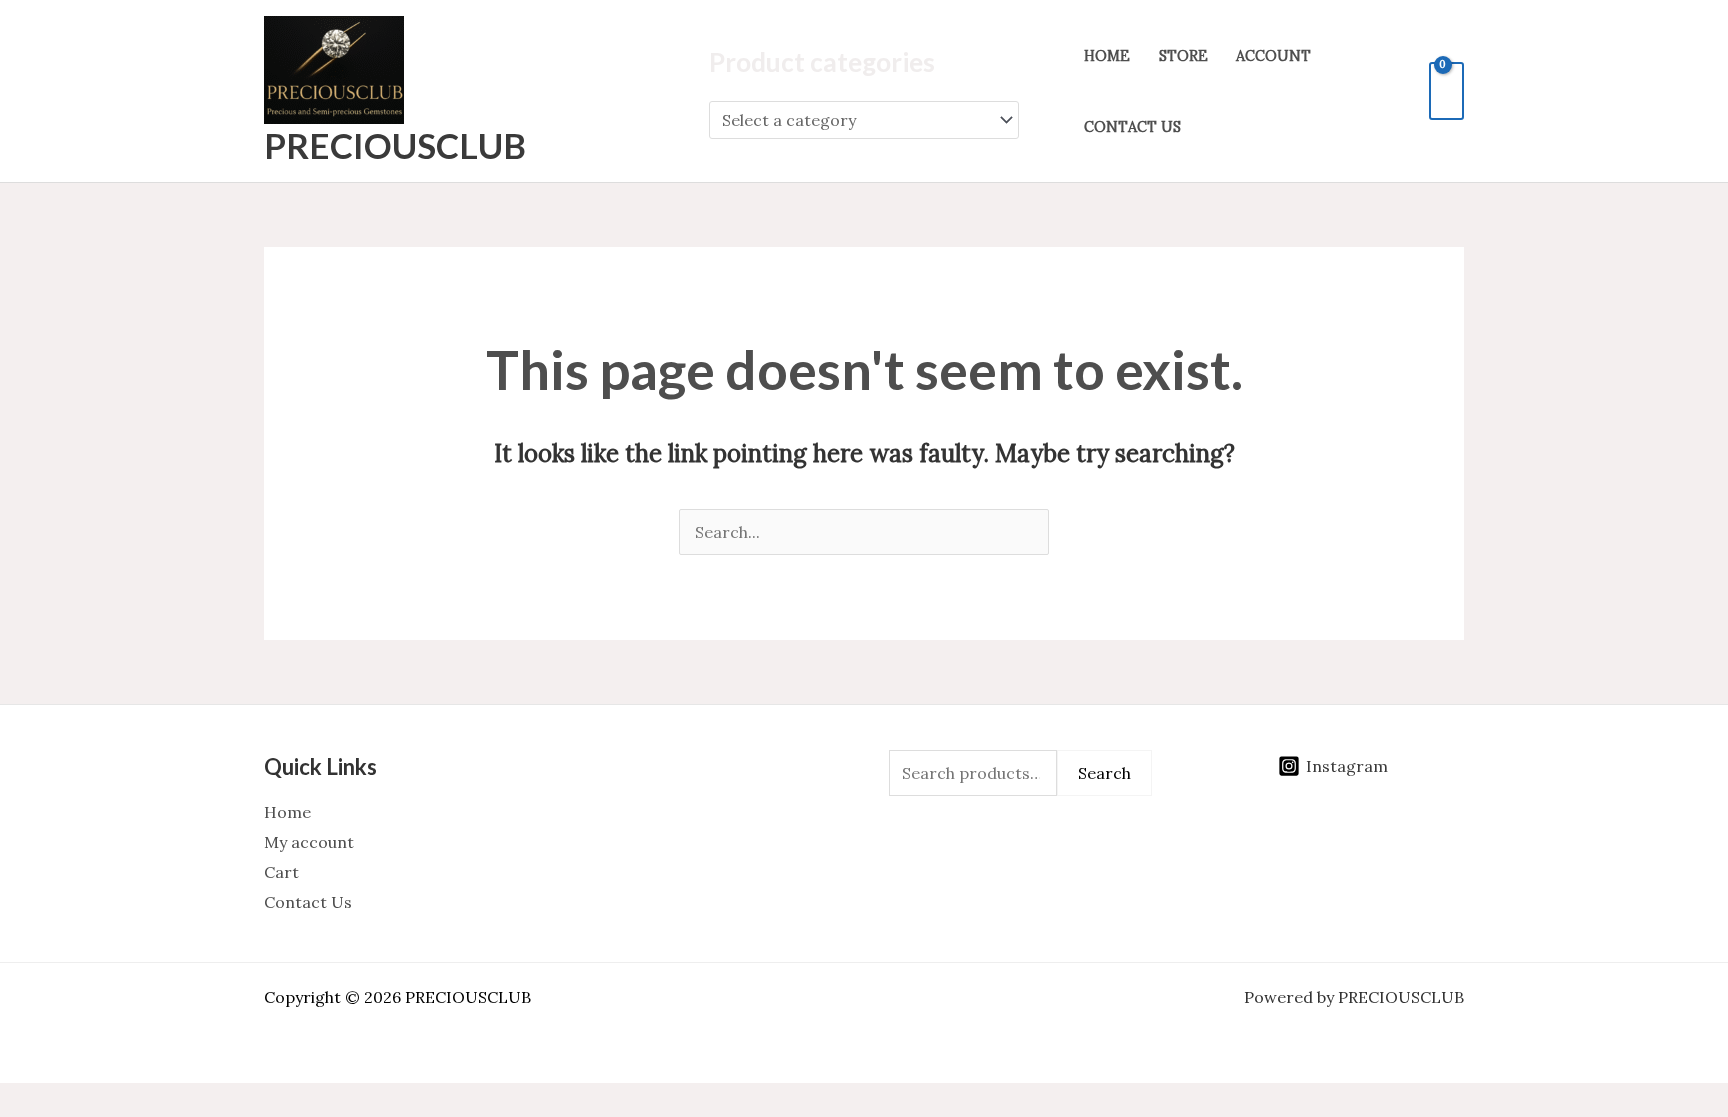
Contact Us (1132, 127)
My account (309, 842)
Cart (281, 872)
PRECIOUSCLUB (395, 145)
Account (1273, 56)
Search (1104, 773)
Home (1107, 56)
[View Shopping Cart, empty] (1446, 91)
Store (1183, 56)
